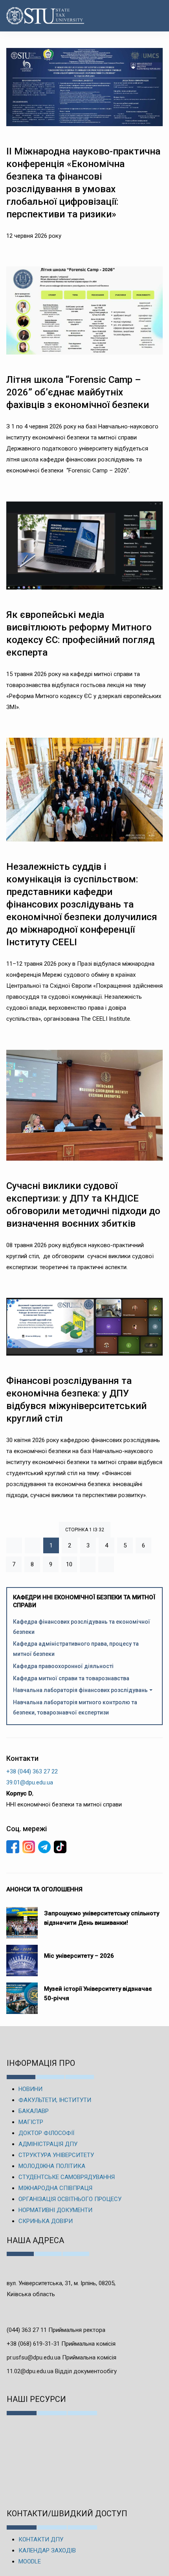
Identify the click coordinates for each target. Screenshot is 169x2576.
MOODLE (30, 2561)
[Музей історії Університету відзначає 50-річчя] (22, 1994)
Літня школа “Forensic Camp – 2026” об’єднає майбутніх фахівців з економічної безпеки (79, 392)
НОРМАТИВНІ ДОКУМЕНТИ (55, 2210)
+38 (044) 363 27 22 (32, 1771)
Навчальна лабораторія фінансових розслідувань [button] (80, 1690)
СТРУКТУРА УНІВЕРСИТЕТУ (56, 2155)
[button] (155, 16)
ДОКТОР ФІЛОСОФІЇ (46, 2133)
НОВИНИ (30, 2089)
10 (69, 1564)
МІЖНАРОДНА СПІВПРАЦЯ (55, 2188)
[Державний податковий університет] (32, 16)
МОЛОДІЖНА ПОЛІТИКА (52, 2166)
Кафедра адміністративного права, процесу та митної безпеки (76, 1649)
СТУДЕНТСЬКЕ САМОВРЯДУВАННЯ (67, 2177)
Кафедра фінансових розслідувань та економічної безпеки (82, 1627)
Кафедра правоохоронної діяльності (63, 1666)
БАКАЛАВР (34, 2111)
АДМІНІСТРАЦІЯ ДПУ (48, 2144)
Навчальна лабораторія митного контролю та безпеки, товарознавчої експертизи (75, 1707)
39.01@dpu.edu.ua (30, 1782)
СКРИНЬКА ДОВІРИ (46, 2221)
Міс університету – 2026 (79, 1956)
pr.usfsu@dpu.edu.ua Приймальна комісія (62, 2357)
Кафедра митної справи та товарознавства (71, 1678)
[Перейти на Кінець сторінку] (106, 1564)
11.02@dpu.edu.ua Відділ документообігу (62, 2371)
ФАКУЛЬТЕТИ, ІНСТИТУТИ (55, 2100)
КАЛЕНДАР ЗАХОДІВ (47, 2550)
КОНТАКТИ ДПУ (41, 2539)
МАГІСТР (31, 2122)
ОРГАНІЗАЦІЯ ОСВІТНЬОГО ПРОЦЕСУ (70, 2199)
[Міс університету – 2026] (22, 1957)
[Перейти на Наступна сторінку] (88, 1564)
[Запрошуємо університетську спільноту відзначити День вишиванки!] (22, 1919)
